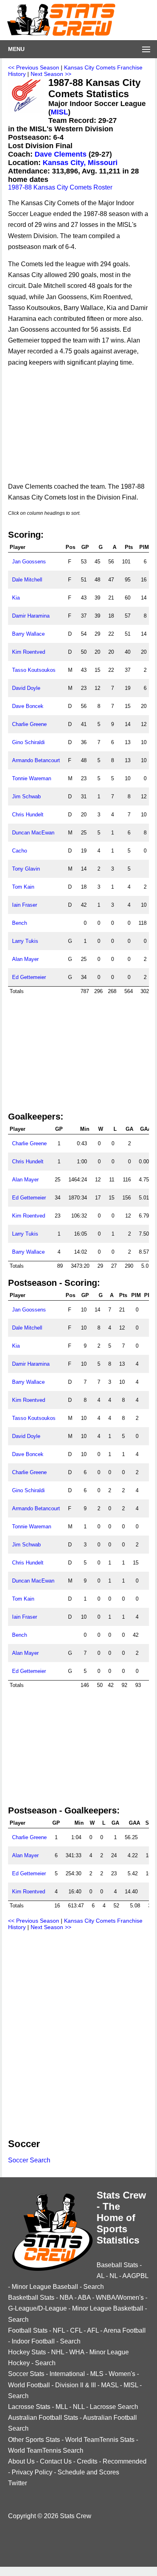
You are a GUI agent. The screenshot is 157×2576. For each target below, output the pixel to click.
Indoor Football (33, 2341)
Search (94, 2287)
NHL (58, 2352)
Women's (122, 2374)
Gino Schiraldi (28, 742)
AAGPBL (135, 2276)
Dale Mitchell (27, 580)
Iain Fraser (25, 905)
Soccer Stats (26, 2374)
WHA (77, 2352)
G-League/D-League (37, 2308)
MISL (59, 112)
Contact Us (56, 2461)
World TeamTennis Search (46, 2451)
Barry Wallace (28, 634)
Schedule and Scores (88, 2472)
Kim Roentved (29, 652)
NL (114, 2276)
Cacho (20, 851)
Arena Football (125, 2330)
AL (100, 2276)
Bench (20, 923)
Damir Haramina (31, 616)
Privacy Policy (32, 2472)
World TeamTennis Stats (100, 2440)
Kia (16, 598)
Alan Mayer (25, 959)
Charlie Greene (29, 724)
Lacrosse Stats (29, 2407)
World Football (29, 2385)
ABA (84, 2298)
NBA (66, 2298)
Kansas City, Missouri (80, 163)
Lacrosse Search (114, 2407)
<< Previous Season (34, 67)
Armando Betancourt (36, 760)
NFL (59, 2330)
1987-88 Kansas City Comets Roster (60, 187)
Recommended (125, 2461)
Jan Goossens (29, 562)
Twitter (18, 2483)
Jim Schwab (26, 796)
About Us (21, 2461)
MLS (97, 2374)
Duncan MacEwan (33, 833)
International (67, 2374)
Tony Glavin (26, 869)
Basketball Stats (31, 2298)
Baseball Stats (117, 2265)
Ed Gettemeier (29, 977)
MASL (110, 2385)
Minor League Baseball (45, 2287)
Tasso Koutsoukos (34, 670)
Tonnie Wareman (32, 778)
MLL (62, 2407)
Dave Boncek (28, 706)
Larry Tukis (25, 941)
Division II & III (75, 2385)
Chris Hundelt (28, 815)
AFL (93, 2330)
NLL (79, 2407)
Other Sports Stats (34, 2440)
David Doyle (26, 688)
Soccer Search (29, 2160)
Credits (87, 2461)
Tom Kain (23, 887)
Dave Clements (61, 154)
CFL (76, 2330)
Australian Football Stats (43, 2418)
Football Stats (28, 2330)
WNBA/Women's (120, 2298)
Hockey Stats (27, 2352)
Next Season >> (51, 74)
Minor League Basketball (108, 2308)
